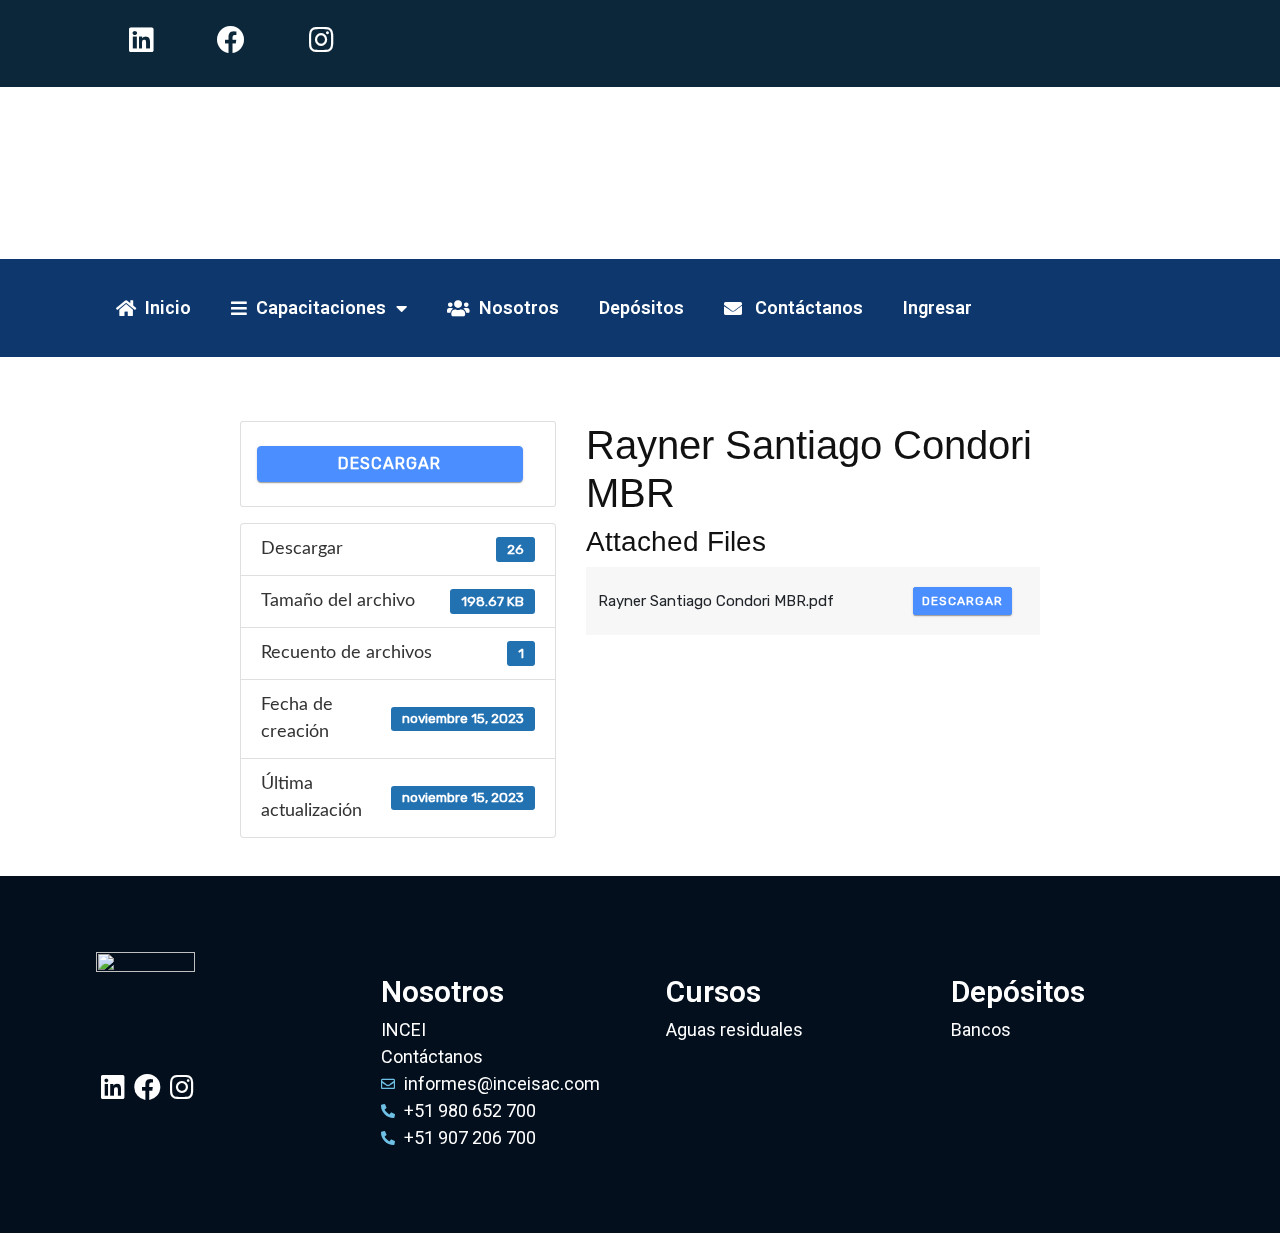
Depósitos (641, 307)
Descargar (389, 463)
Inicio (163, 307)
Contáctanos (802, 307)
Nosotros (514, 307)
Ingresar (937, 307)
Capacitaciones (316, 307)
